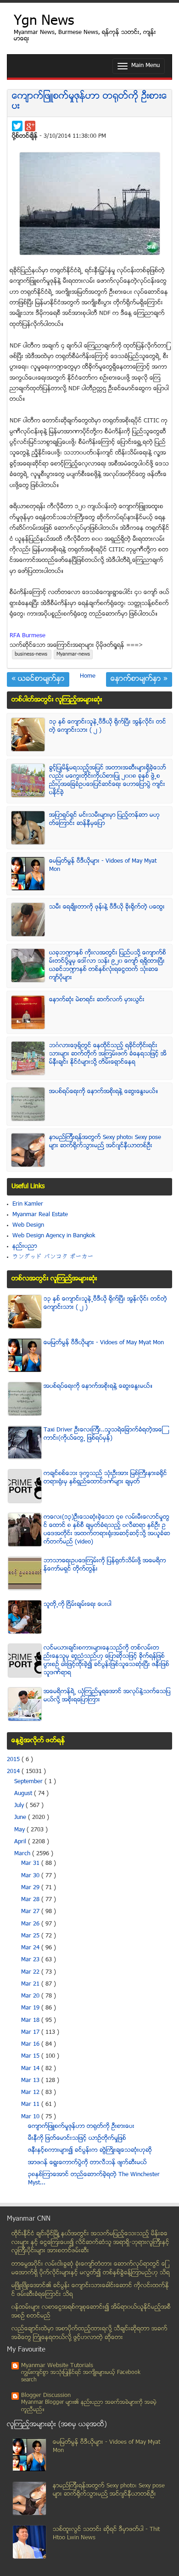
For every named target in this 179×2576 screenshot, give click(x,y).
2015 (14, 1760)
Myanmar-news (73, 654)
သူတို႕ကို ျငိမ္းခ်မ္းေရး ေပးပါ (78, 1605)
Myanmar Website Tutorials (57, 2366)
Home (88, 676)
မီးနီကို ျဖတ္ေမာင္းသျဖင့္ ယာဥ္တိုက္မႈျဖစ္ (77, 2138)
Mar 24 (31, 1948)
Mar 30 (31, 1876)
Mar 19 (31, 2008)
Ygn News (44, 22)
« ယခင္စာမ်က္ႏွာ (38, 679)
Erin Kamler (28, 1204)
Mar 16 (31, 2044)
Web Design (28, 1225)
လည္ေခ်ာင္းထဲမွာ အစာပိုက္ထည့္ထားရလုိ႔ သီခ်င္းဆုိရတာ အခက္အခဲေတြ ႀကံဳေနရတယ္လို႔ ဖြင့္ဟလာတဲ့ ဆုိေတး (89, 2333)
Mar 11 (31, 2105)
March (23, 1854)
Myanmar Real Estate (40, 1215)
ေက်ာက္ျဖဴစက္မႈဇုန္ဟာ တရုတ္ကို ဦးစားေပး (89, 102)
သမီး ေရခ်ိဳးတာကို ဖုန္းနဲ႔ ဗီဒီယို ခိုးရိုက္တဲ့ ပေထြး (107, 907)
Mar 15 (31, 2056)
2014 (14, 1772)
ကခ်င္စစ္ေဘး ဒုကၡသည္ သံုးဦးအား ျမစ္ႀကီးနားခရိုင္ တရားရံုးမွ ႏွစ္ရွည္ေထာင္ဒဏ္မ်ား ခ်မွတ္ (105, 1478)
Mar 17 (31, 2032)
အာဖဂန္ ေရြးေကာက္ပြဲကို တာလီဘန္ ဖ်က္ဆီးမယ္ (87, 2163)
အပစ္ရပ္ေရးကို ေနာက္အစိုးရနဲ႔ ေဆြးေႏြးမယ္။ (104, 1092)
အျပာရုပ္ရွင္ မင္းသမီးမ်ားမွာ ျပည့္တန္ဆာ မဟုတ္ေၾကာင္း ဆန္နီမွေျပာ (104, 819)
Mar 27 (31, 1912)
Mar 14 (31, 2069)
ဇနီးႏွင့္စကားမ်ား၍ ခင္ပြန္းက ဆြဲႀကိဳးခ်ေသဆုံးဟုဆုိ (90, 2150)
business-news (32, 654)
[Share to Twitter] (17, 126)
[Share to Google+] (30, 126)
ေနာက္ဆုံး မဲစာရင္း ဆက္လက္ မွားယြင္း (97, 1000)
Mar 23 (31, 1960)
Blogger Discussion (46, 2396)
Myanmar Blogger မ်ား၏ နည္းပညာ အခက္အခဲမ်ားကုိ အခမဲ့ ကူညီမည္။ (89, 2406)
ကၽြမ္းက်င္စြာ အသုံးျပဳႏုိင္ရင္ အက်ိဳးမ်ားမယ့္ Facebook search (81, 2377)
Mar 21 (31, 1984)
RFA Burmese (28, 636)
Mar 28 (31, 1900)
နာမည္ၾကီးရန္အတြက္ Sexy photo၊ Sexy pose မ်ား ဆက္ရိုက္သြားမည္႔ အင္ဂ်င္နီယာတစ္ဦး (105, 1142)
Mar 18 (31, 2020)
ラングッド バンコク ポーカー (53, 1257)
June (21, 1818)
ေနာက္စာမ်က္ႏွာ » (139, 679)
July (20, 1806)
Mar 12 (31, 2093)
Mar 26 (31, 1924)
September (29, 1782)
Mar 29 (31, 1888)
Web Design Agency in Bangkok (54, 1236)
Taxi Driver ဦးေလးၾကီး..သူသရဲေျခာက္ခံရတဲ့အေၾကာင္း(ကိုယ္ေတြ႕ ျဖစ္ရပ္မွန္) (103, 1434)
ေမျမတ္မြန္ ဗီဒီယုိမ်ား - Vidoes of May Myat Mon (104, 1343)
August (24, 1794)
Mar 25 (31, 1936)
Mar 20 (31, 1996)
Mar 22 (31, 1972)
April (21, 1842)
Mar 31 (31, 1863)
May (20, 1830)
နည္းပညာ (25, 1246)
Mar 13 (31, 2081)
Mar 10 (31, 2117)
